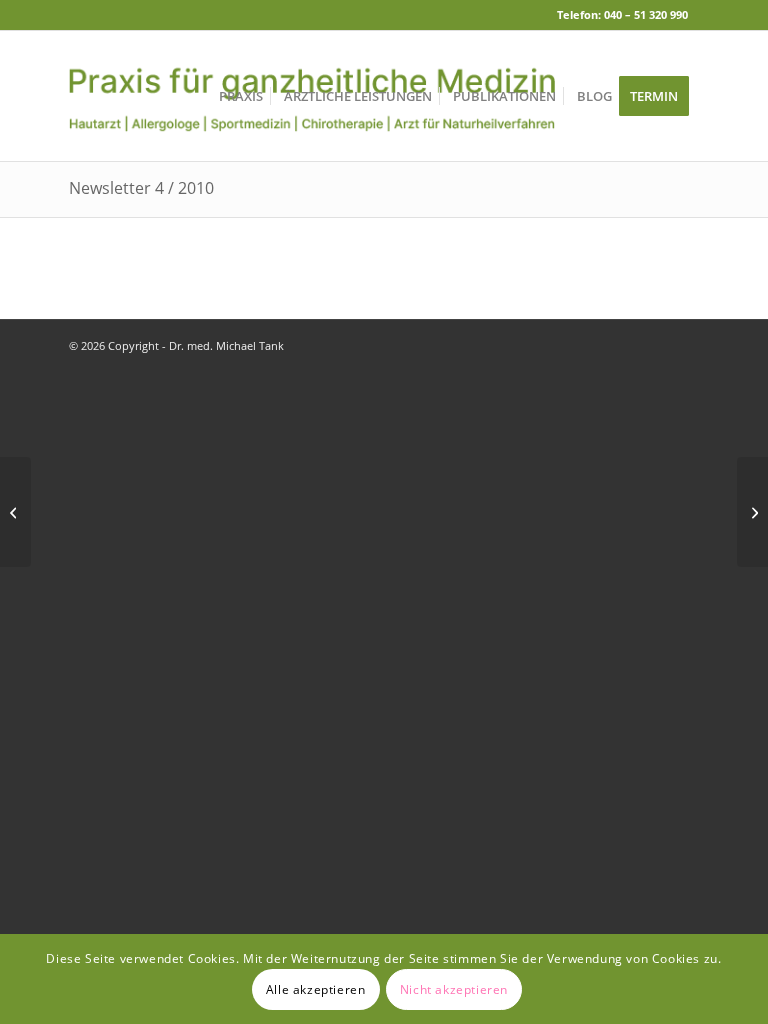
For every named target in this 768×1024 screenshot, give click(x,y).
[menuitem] (241, 96)
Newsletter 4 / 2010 (141, 188)
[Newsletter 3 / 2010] (15, 512)
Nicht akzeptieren (454, 989)
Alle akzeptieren (316, 989)
